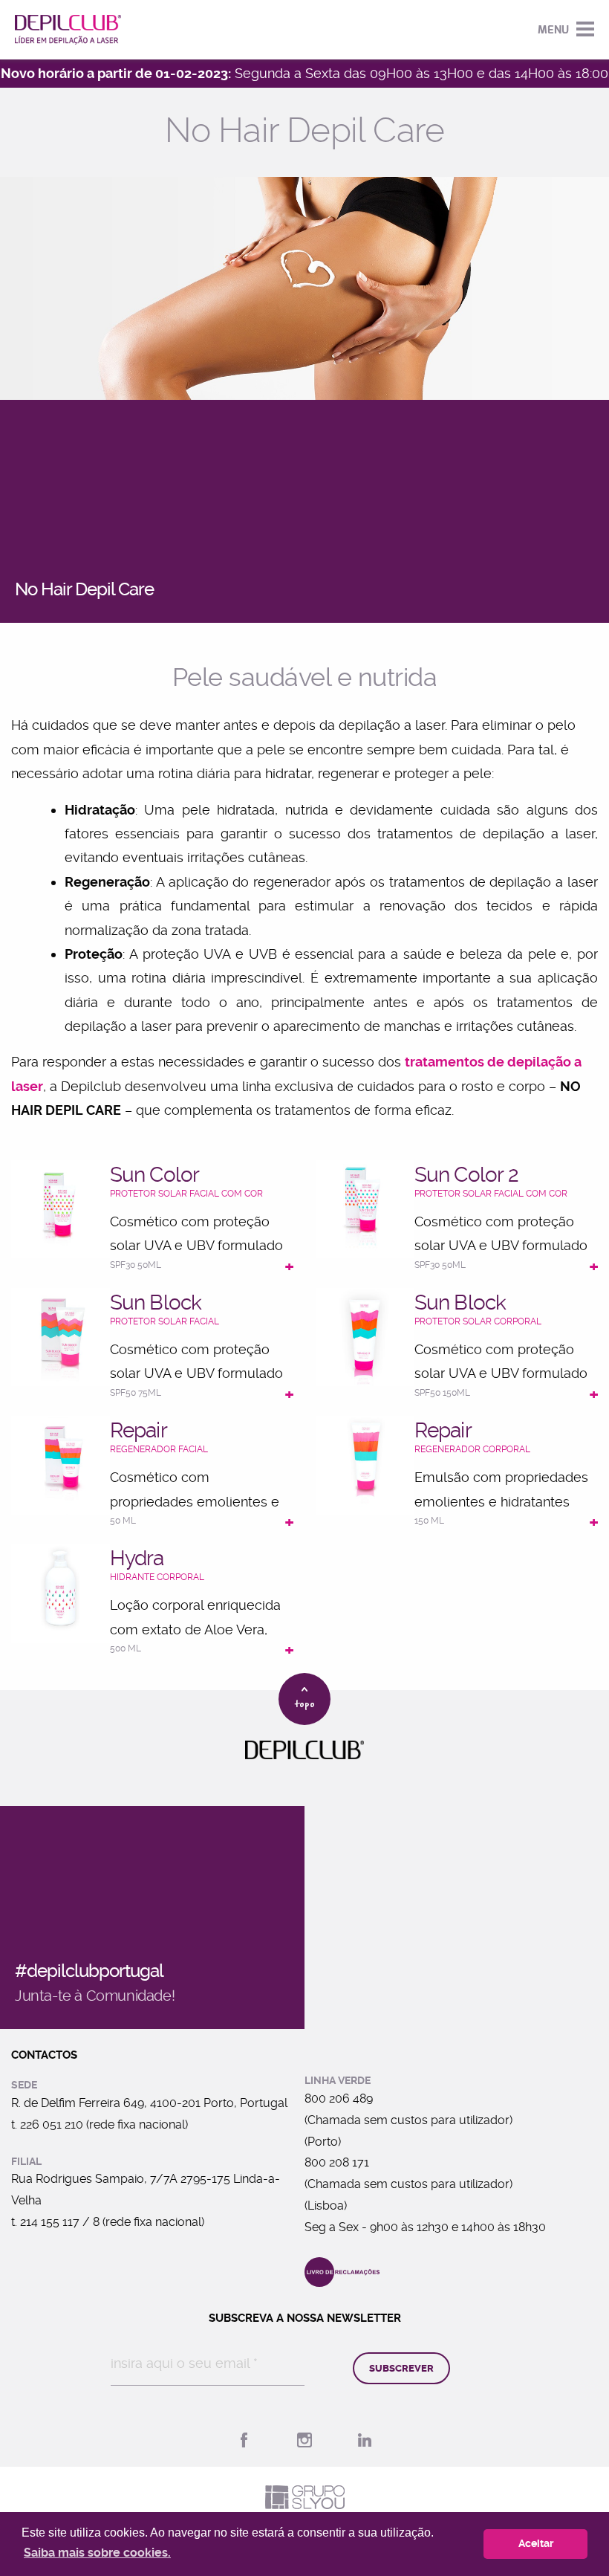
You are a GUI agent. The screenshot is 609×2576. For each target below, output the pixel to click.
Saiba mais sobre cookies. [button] (97, 2553)
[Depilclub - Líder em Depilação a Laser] (68, 30)
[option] (304, 288)
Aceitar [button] (536, 2544)
